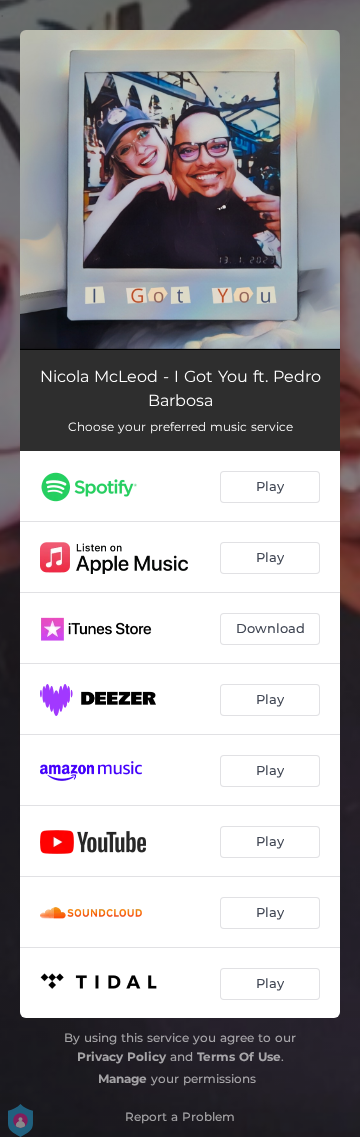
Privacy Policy (121, 1056)
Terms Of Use (239, 1056)
